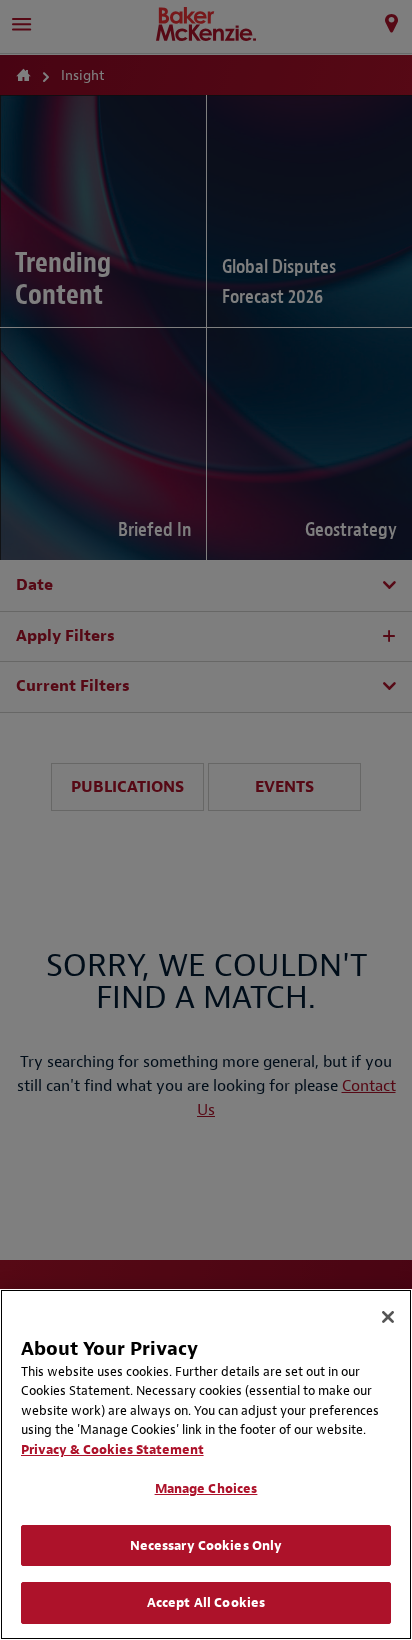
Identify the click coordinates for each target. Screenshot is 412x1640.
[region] (206, 1464)
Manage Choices (206, 1488)
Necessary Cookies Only (206, 1545)
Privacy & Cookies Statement (112, 1449)
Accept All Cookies (206, 1602)
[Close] (388, 1317)
